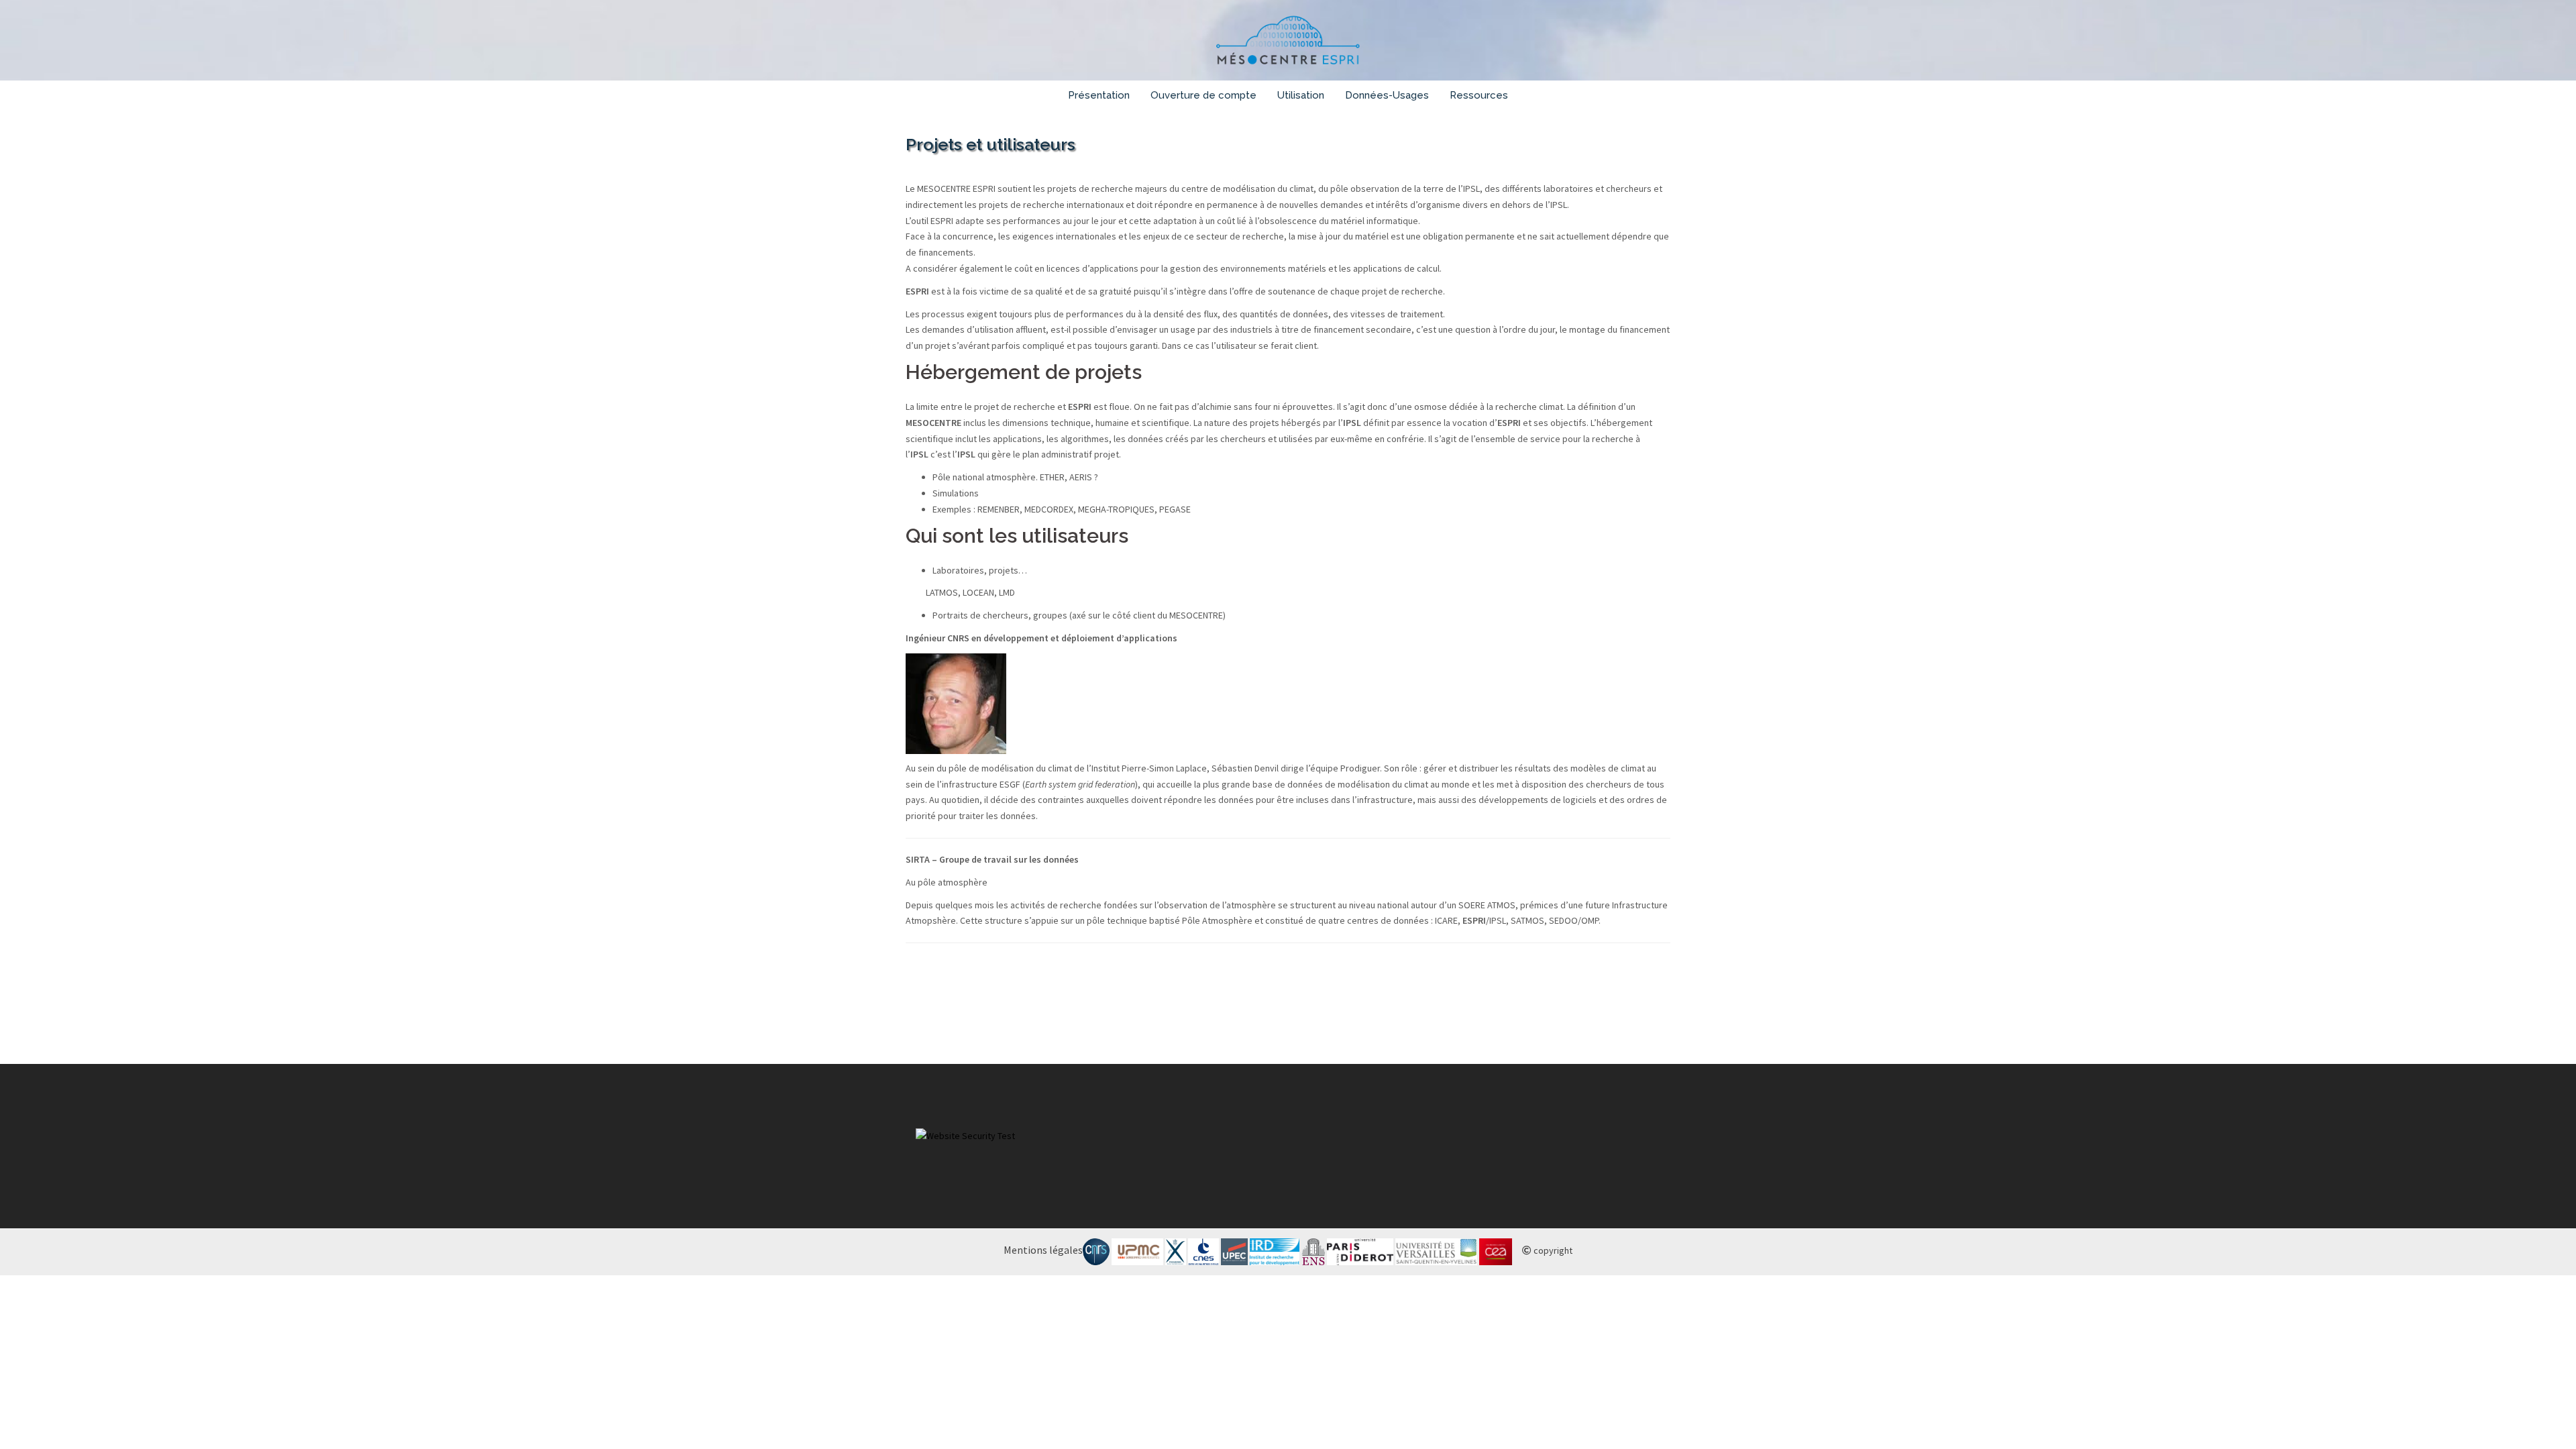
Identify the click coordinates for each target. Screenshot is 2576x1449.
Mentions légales (1043, 1250)
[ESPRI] (1288, 44)
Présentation (1099, 95)
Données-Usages (1387, 95)
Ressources (1479, 95)
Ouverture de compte (1203, 95)
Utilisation (1301, 95)
